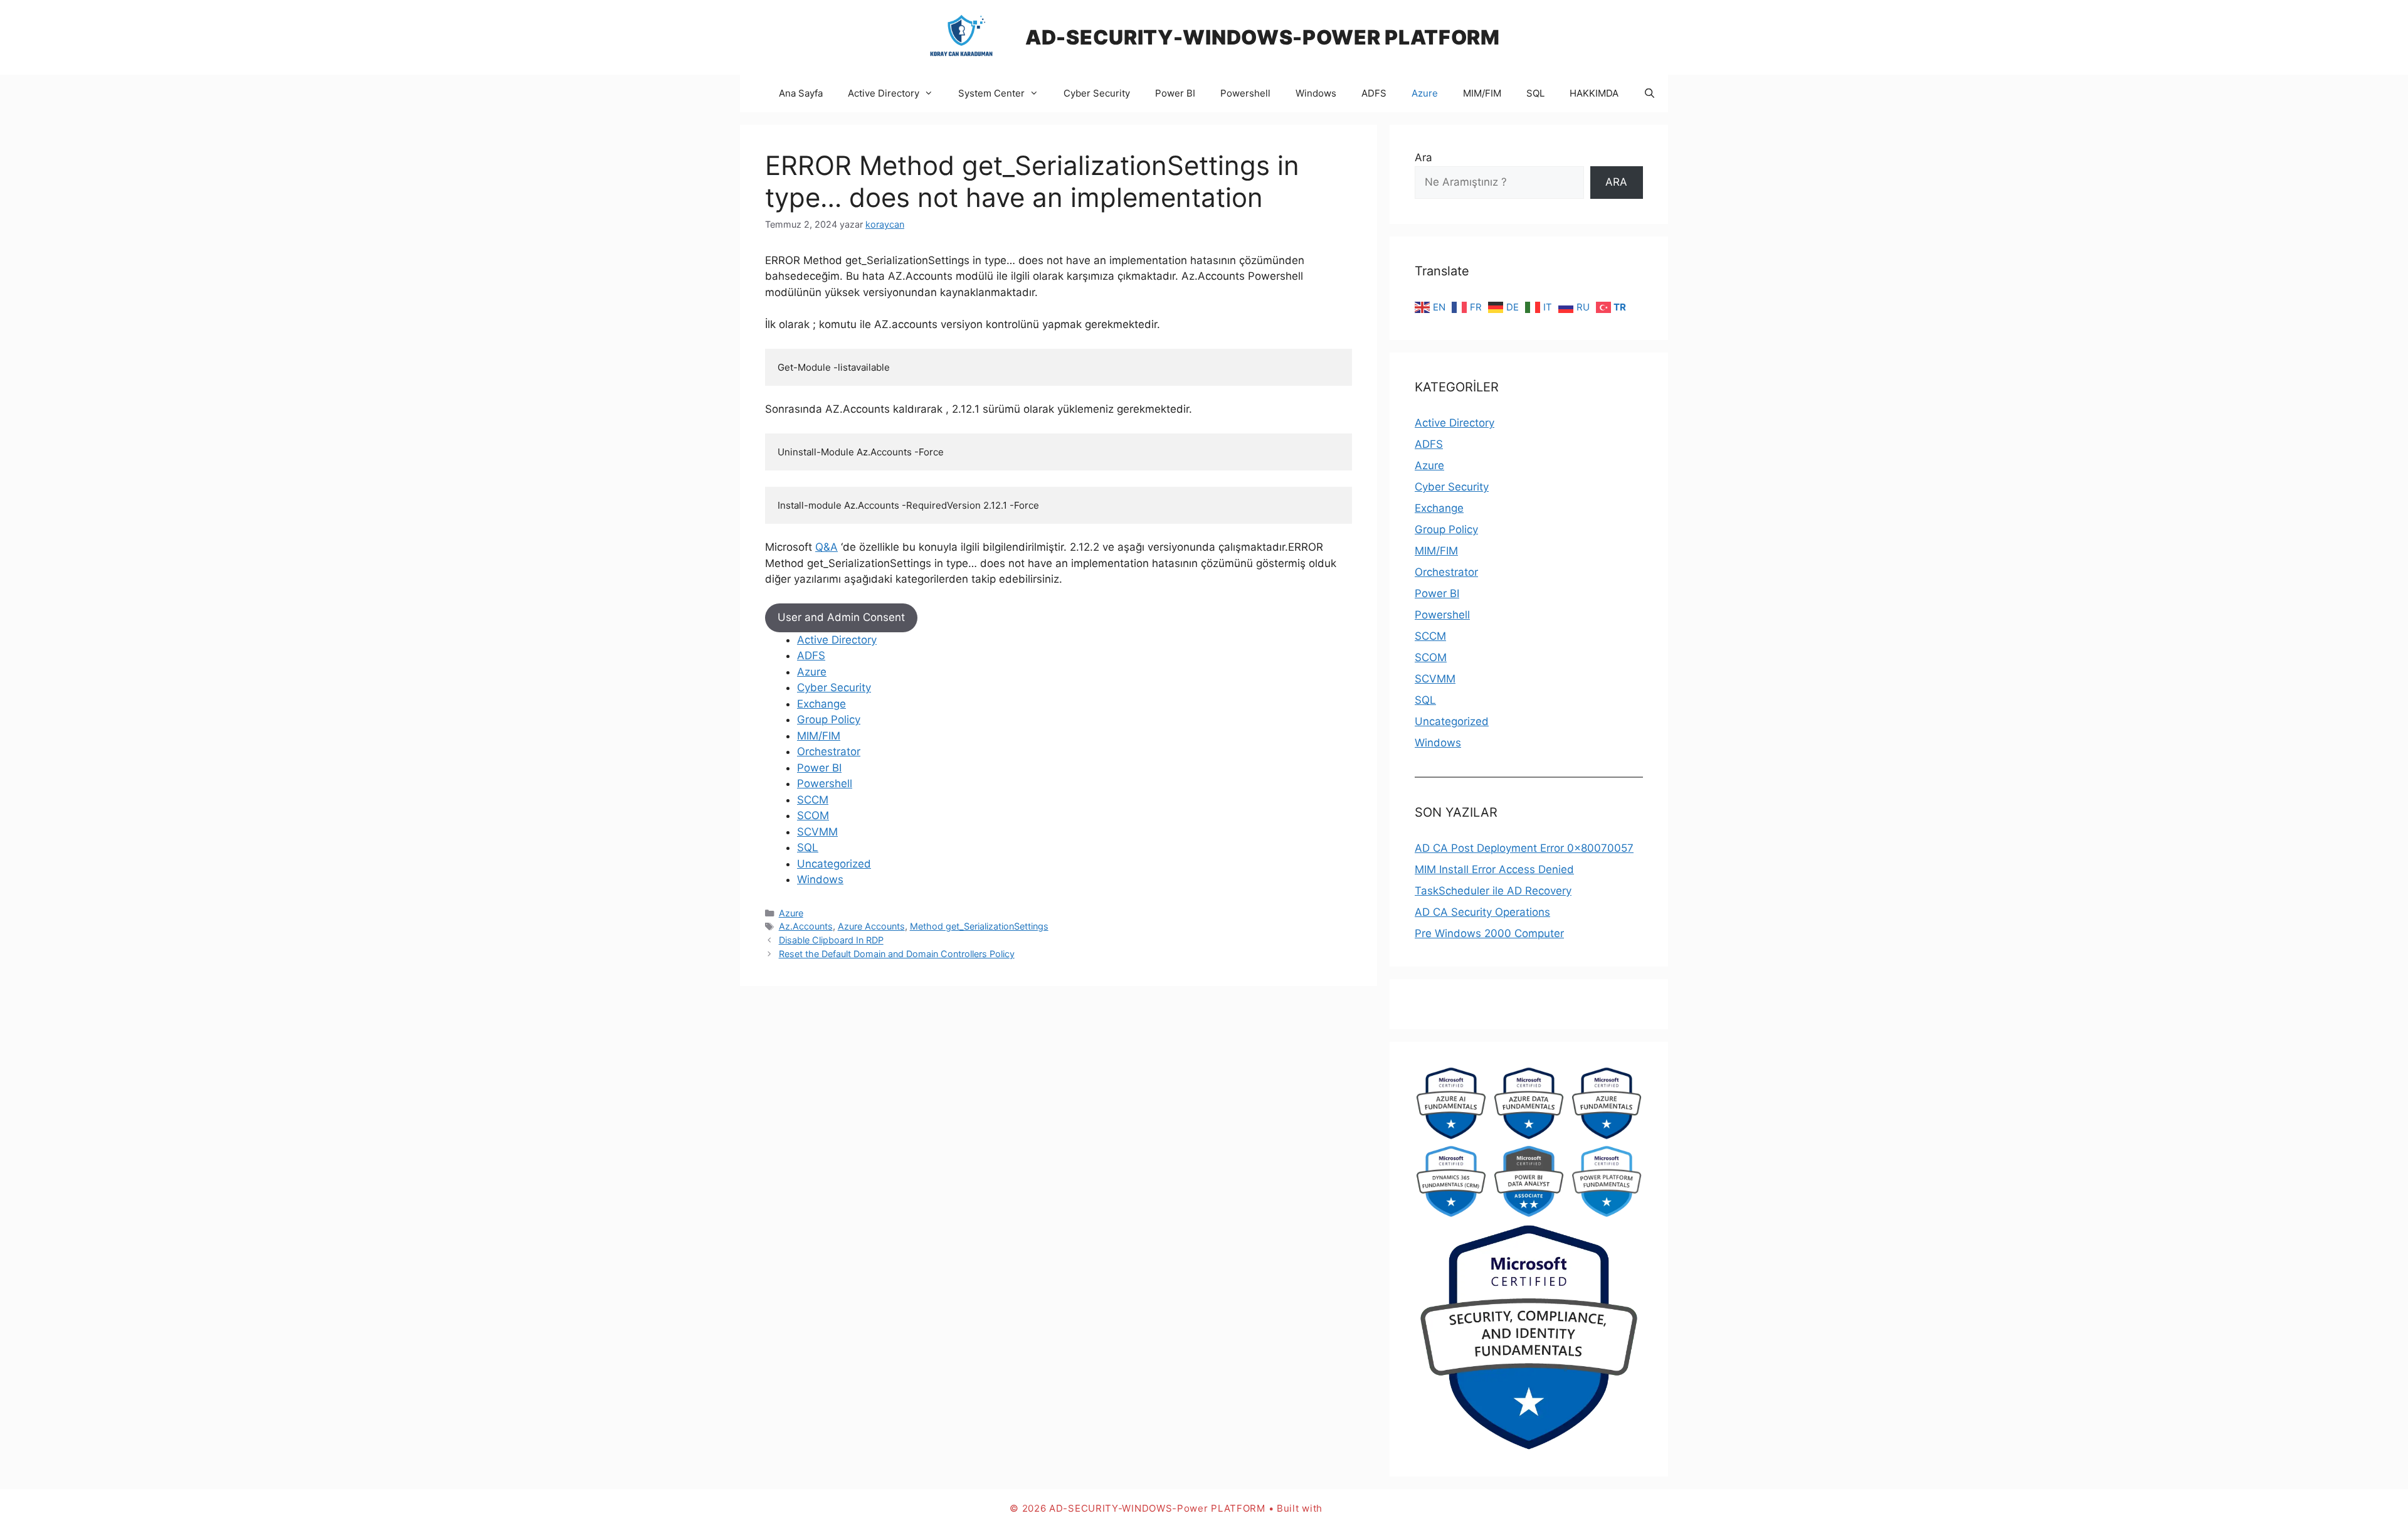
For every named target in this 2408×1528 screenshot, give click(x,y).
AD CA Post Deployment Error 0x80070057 (1524, 848)
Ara (1423, 157)
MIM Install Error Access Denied (1494, 869)
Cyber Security (1097, 93)
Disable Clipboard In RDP (831, 940)
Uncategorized (834, 864)
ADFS (1374, 93)
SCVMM (817, 832)
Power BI (1175, 93)
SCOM (813, 815)
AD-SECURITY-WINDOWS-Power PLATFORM (1263, 37)
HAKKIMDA (1594, 93)
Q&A (826, 547)
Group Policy (829, 719)
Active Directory (884, 93)
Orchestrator (829, 751)
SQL (1535, 93)
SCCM (813, 800)
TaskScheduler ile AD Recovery (1493, 891)
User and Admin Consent (841, 617)
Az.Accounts (806, 926)
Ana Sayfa (801, 93)
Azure (1425, 93)
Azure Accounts (871, 926)
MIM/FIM (1482, 93)
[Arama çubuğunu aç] (1650, 93)
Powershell (1245, 93)
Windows (1316, 93)
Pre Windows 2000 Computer (1489, 933)
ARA (1616, 182)
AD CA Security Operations (1482, 912)
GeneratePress (1362, 1508)
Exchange (821, 704)
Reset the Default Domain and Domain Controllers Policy (897, 954)
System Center (991, 93)
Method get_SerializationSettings (979, 926)
